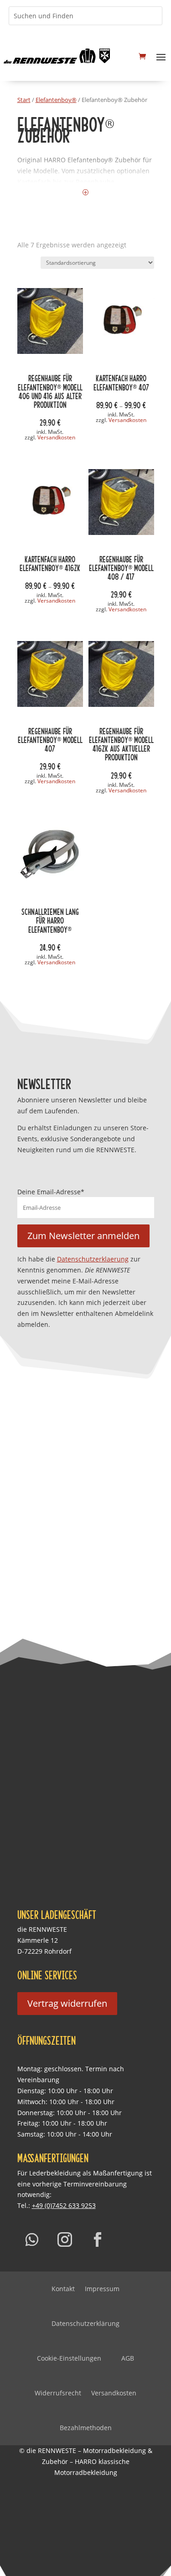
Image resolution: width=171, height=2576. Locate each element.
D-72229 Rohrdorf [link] (44, 1951)
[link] (57, 56)
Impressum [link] (102, 2289)
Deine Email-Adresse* (51, 1192)
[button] (161, 56)
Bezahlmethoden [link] (86, 2428)
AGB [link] (128, 2358)
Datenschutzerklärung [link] (85, 2323)
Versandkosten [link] (56, 437)
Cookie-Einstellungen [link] (69, 2358)
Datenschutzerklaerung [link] (93, 1259)
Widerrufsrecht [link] (58, 2393)
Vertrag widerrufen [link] (67, 2003)
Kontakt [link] (63, 2289)
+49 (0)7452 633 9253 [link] (64, 2205)
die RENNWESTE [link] (42, 1929)
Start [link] (24, 100)
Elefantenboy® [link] (56, 100)
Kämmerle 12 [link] (38, 1940)
